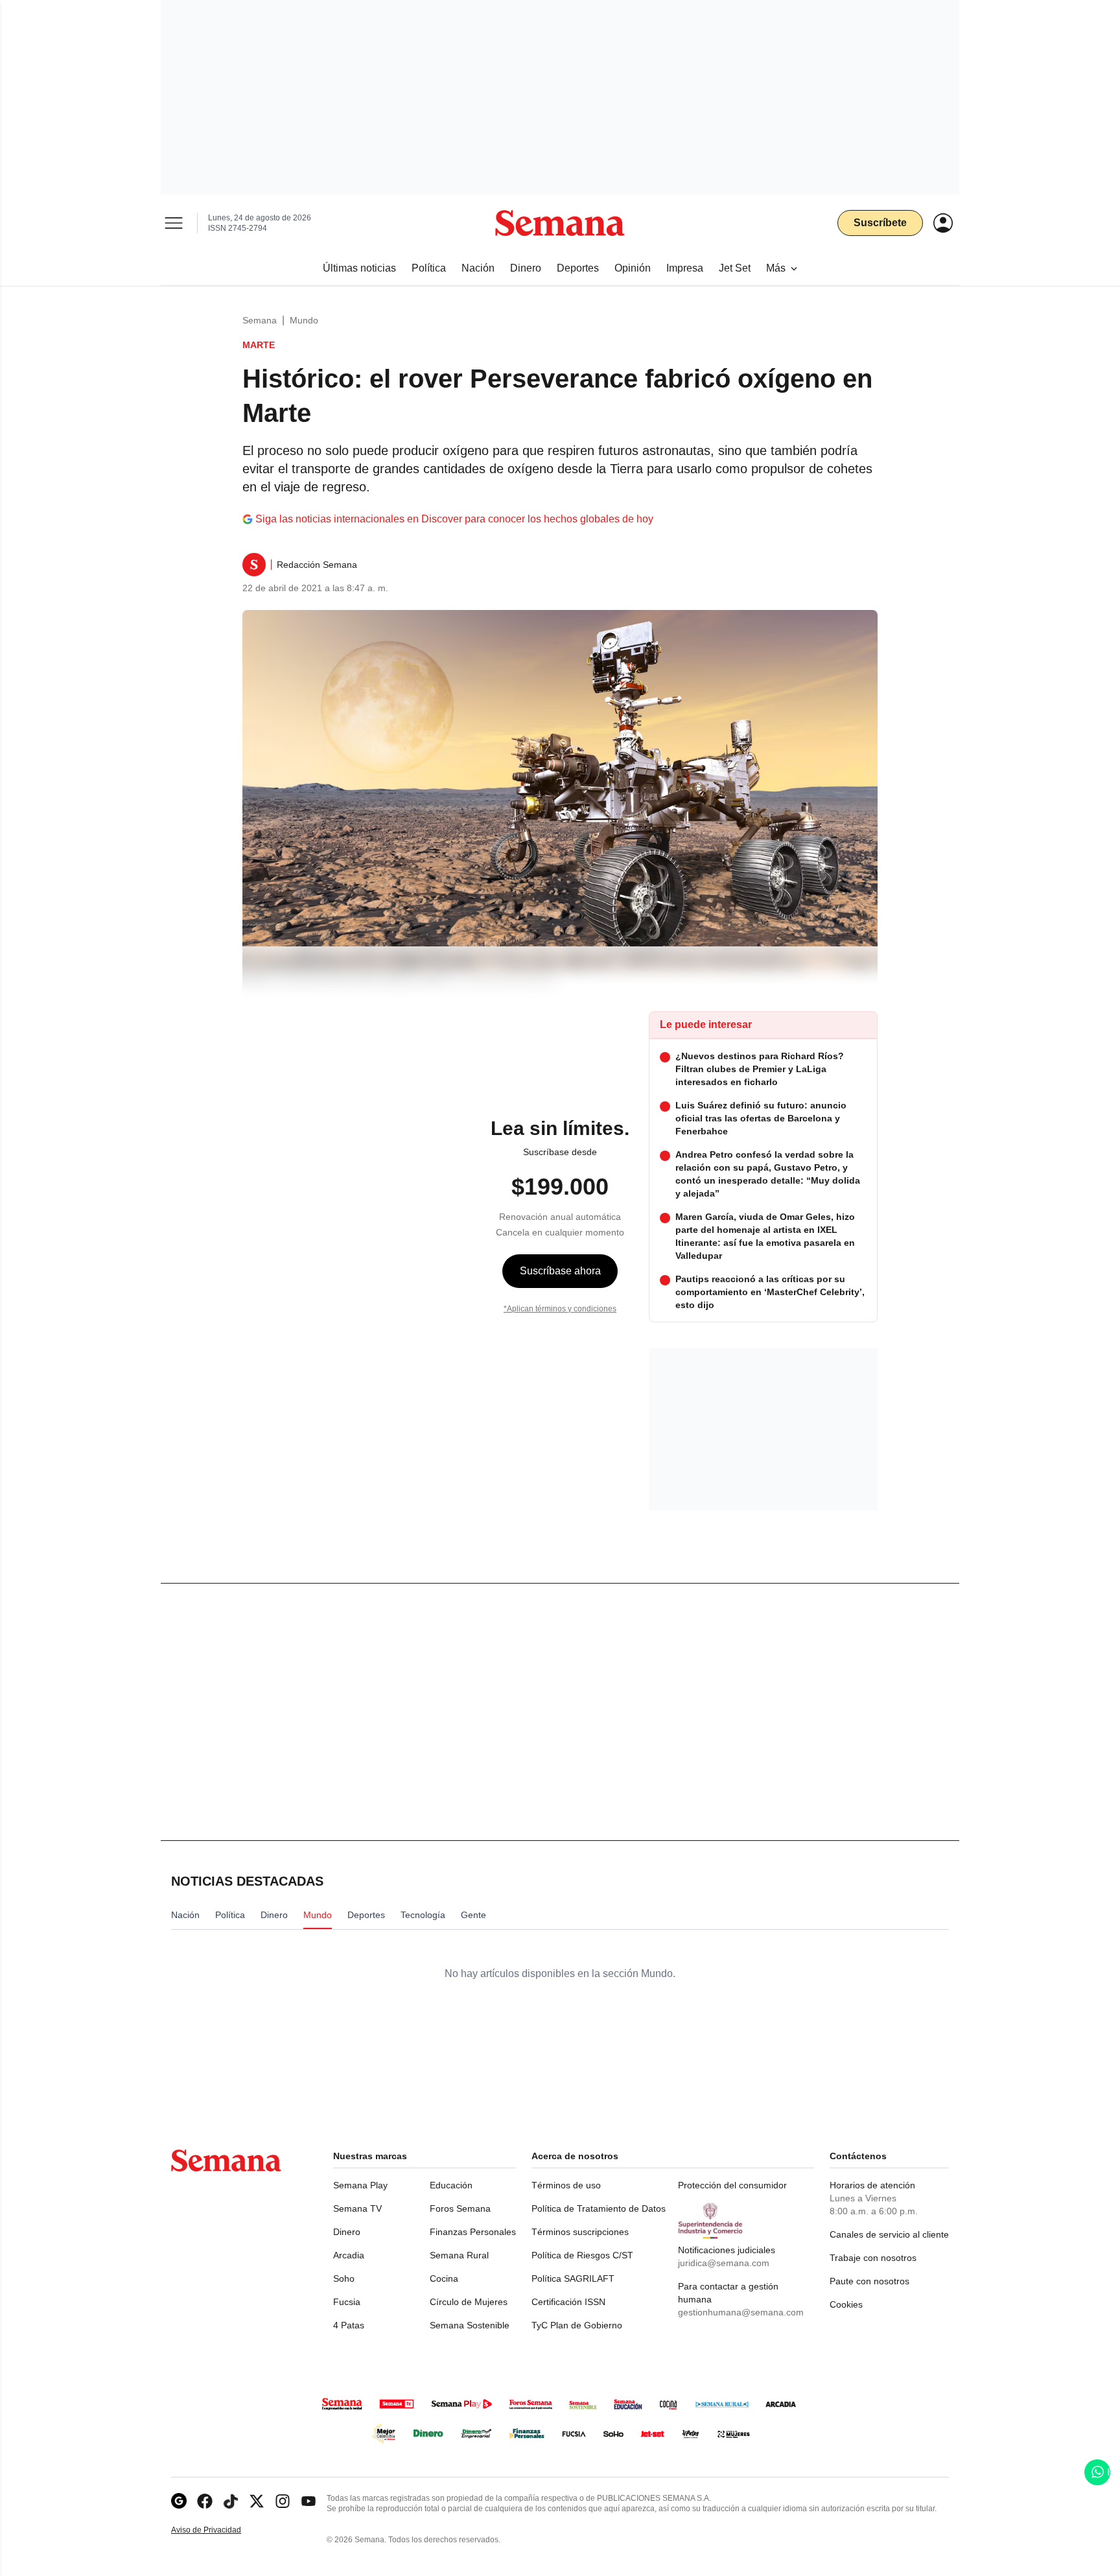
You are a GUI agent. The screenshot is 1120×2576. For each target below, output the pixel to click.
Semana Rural (459, 2255)
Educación (451, 2185)
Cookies (846, 2304)
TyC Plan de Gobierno (577, 2325)
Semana (260, 320)
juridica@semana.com (724, 2263)
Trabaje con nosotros (873, 2258)
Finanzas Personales (473, 2232)
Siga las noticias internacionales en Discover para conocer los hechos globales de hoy (454, 519)
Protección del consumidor (732, 2185)
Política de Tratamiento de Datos (599, 2208)
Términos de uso (566, 2185)
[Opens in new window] (205, 2501)
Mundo (304, 320)
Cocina (444, 2278)
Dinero (347, 2232)
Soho (344, 2278)
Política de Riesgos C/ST (582, 2255)
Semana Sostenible (470, 2325)
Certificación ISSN (568, 2302)
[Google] (179, 2501)
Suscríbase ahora (560, 1271)
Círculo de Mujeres (469, 2302)
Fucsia (347, 2302)
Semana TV (357, 2208)
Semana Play (360, 2185)
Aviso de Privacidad (220, 2530)
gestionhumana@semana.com (741, 2312)
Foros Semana (460, 2208)
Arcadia (349, 2255)
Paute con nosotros (869, 2281)
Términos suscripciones (580, 2232)
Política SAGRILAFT (573, 2278)
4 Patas (349, 2325)
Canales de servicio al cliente (889, 2234)
